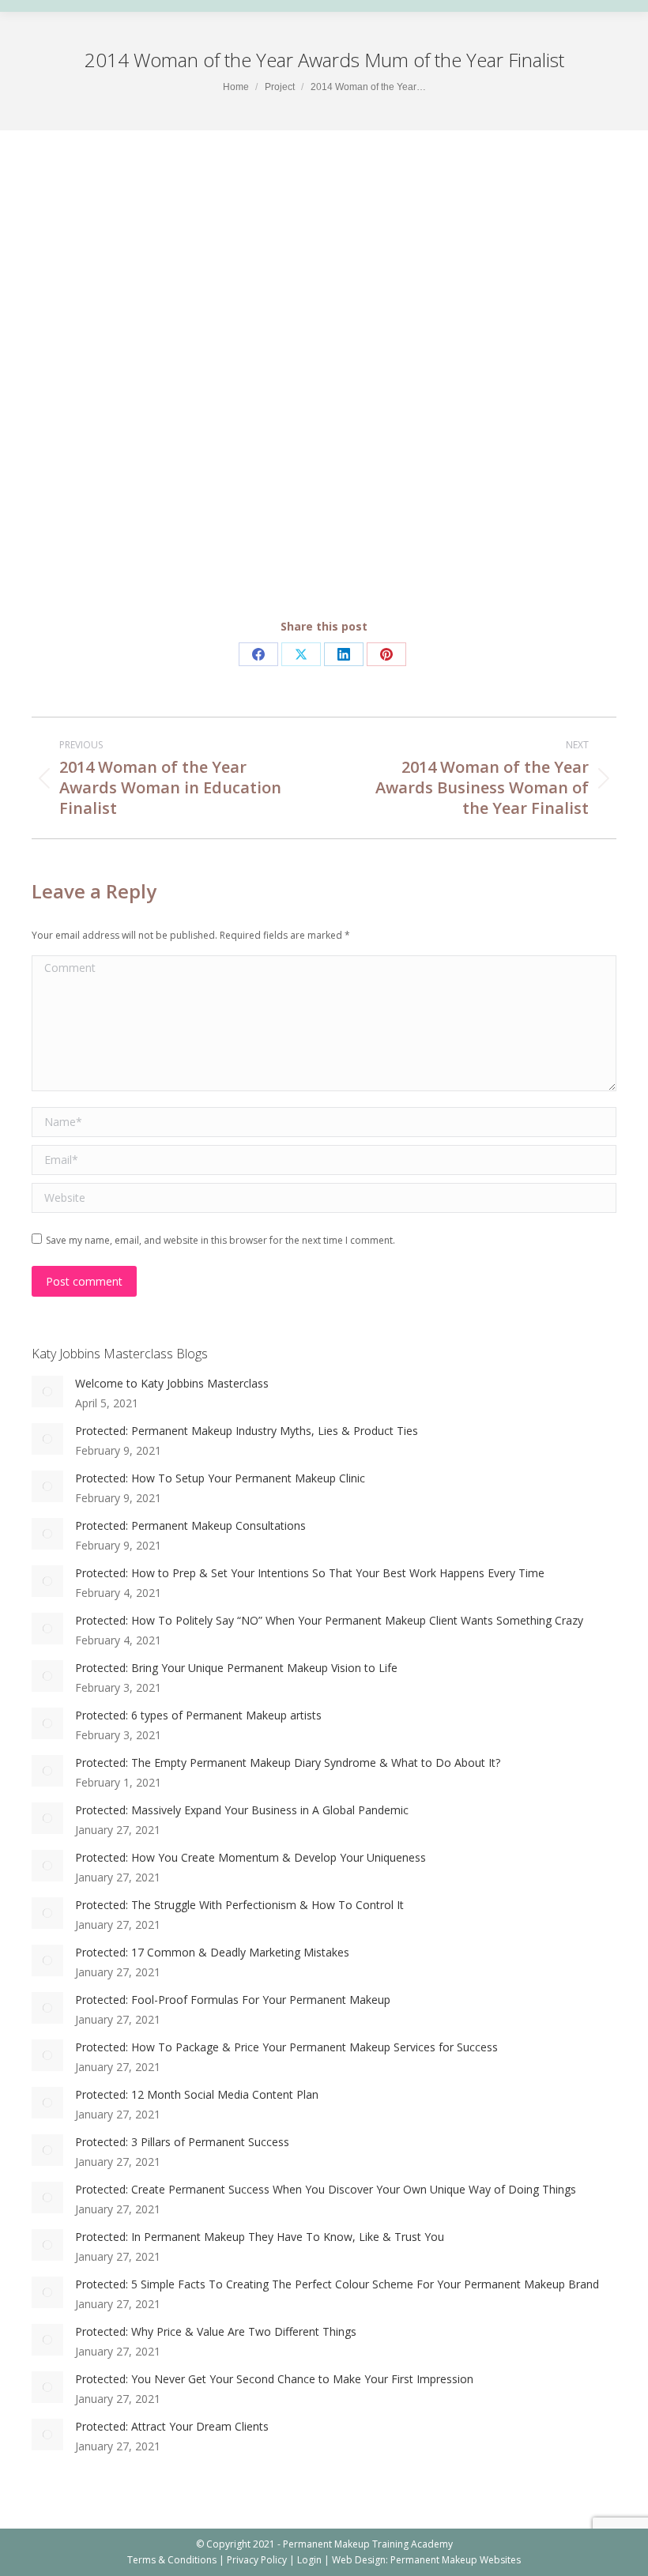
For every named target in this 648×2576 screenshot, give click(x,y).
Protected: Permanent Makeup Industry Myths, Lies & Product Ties (247, 1431)
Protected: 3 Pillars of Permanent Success (182, 2142)
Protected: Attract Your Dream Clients (172, 2426)
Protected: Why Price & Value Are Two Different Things (216, 2331)
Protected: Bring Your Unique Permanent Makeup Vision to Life (236, 1668)
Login (309, 2560)
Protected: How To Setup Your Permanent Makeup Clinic (220, 1478)
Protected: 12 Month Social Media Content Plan (197, 2094)
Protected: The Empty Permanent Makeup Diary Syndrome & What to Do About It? (288, 1763)
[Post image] (47, 1392)
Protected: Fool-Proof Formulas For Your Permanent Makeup (233, 2000)
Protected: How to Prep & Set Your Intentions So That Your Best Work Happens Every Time (310, 1573)
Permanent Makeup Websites (456, 2560)
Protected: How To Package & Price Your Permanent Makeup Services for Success (286, 2047)
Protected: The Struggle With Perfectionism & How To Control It (239, 1905)
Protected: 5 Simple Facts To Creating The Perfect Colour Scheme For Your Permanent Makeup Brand (337, 2284)
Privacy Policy (257, 2560)
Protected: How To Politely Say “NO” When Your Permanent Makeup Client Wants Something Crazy (329, 1620)
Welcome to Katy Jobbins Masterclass (172, 1383)
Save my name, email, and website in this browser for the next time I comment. (220, 1240)
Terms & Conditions (172, 2560)
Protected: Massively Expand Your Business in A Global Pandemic (242, 1810)
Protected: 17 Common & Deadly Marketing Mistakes (212, 1952)
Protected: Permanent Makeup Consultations (190, 1525)
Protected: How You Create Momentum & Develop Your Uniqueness (251, 1857)
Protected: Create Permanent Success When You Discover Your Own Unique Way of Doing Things (326, 2189)
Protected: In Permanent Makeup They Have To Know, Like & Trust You (260, 2237)
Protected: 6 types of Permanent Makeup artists (198, 1715)
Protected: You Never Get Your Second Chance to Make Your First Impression (274, 2379)
